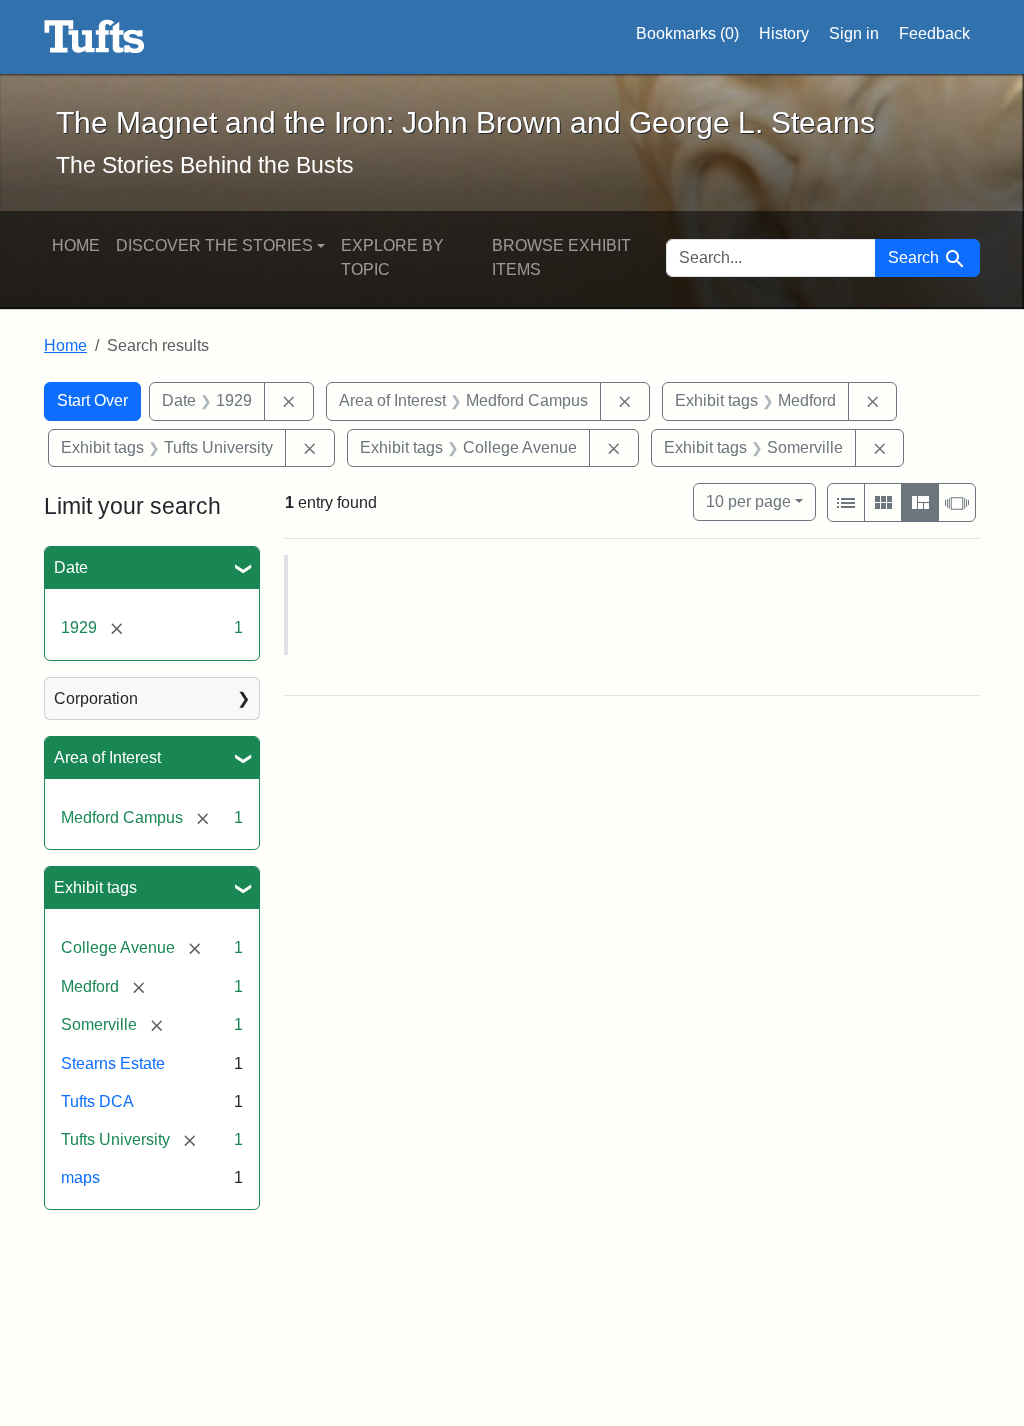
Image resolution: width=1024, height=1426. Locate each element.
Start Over (92, 400)
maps (80, 1177)
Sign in (854, 33)
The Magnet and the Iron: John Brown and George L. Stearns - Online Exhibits (94, 37)
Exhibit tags (95, 887)
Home (76, 245)
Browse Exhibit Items (561, 257)
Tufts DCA (97, 1101)
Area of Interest (107, 757)
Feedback (934, 33)
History (784, 33)
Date (71, 567)
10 (748, 501)
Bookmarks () (687, 33)
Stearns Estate (113, 1063)
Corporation (96, 698)
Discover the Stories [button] (214, 245)
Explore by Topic (392, 257)
